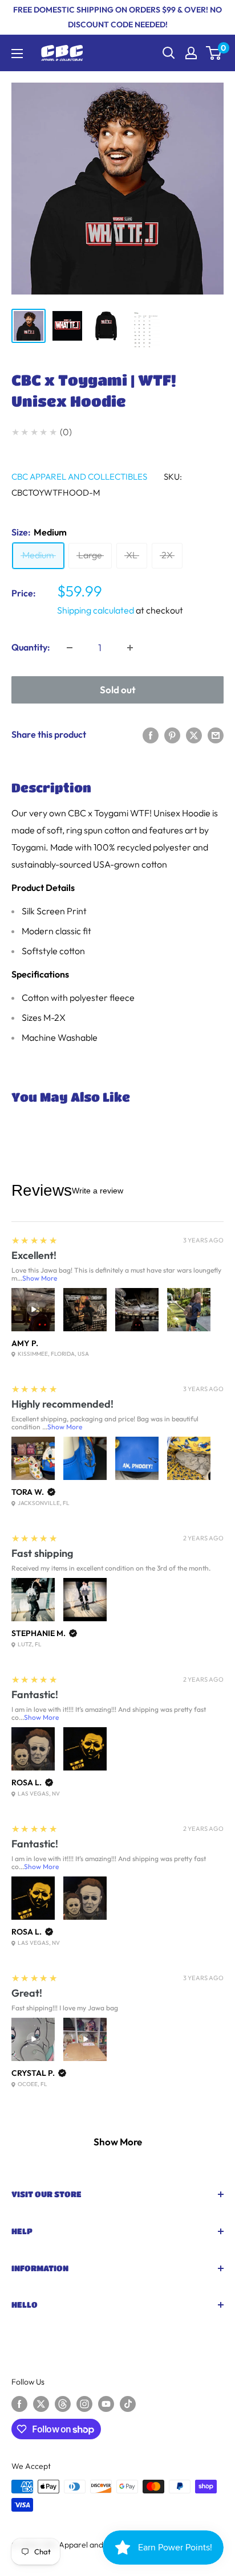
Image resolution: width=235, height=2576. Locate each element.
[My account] (191, 53)
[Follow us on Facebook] (19, 2404)
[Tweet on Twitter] (194, 735)
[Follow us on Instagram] (84, 2404)
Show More (40, 1278)
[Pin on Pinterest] (172, 735)
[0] (214, 53)
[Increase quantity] (130, 648)
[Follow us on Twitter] (41, 2404)
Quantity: (31, 647)
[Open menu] (17, 54)
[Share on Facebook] (151, 735)
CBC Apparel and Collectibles (79, 477)
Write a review (98, 1191)
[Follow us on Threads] (63, 2404)
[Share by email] (216, 735)
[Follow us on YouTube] (106, 2404)
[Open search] (169, 53)
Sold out (118, 690)
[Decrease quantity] (70, 648)
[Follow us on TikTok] (128, 2404)
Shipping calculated (96, 610)
